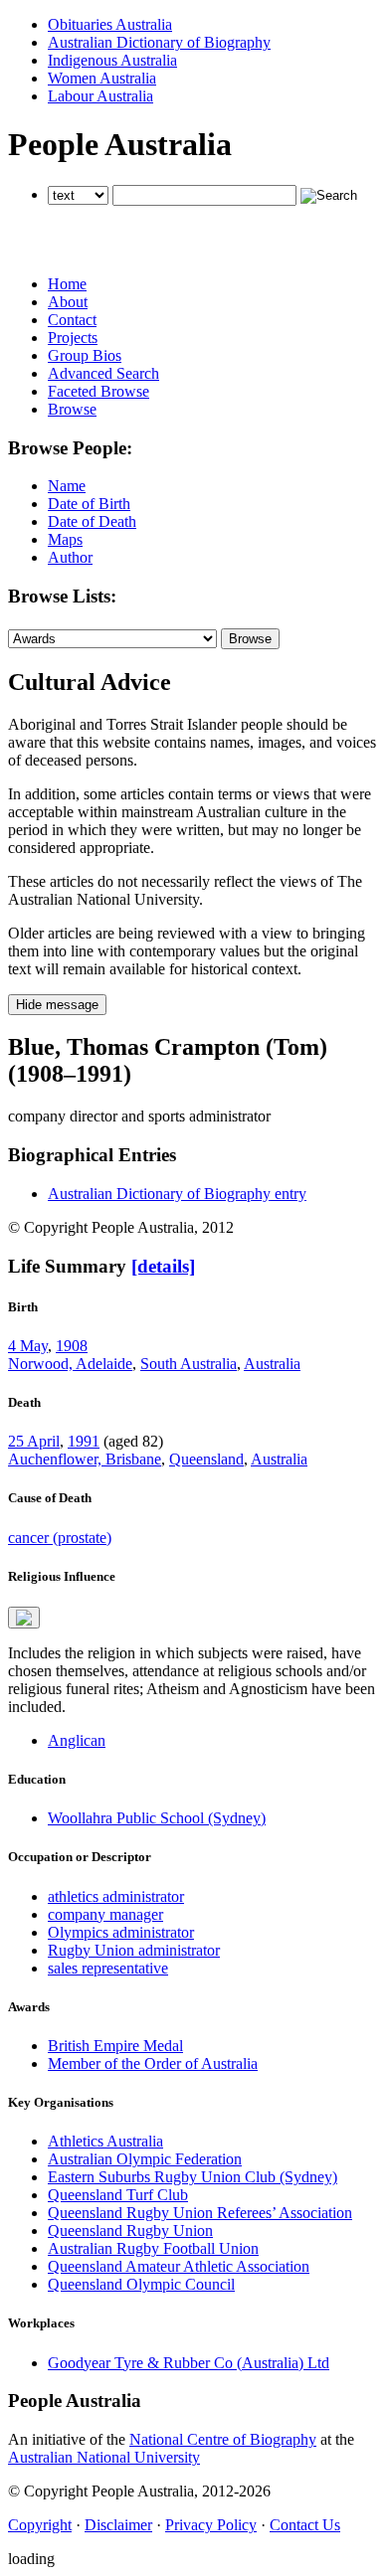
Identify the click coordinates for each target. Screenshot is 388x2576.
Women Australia (102, 78)
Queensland (206, 1459)
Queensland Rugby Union (130, 2231)
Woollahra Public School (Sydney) (157, 1818)
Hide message (57, 1005)
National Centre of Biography (223, 2439)
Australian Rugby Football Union (153, 2248)
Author (70, 557)
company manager (105, 1914)
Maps (65, 539)
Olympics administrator (121, 1932)
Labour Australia (100, 96)
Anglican (77, 1740)
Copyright (40, 2525)
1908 (72, 1346)
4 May (28, 1346)
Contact (72, 320)
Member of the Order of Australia (153, 2063)
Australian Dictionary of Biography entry (177, 1194)
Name (67, 486)
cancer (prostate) (60, 1538)
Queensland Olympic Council (141, 2284)
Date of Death (92, 521)
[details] (163, 1266)
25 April (34, 1441)
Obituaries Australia (110, 24)
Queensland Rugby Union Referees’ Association (200, 2213)
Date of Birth (89, 504)
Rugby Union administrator (134, 1950)
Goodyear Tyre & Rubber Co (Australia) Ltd (189, 2363)
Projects (73, 338)
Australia (272, 1364)
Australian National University (104, 2457)
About (68, 302)
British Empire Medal (115, 2046)
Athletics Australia (105, 2141)
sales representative (108, 1968)
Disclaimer (118, 2525)
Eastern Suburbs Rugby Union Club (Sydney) (193, 2177)
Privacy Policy (211, 2525)
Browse (72, 409)
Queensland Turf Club (118, 2195)
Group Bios (85, 355)
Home (67, 284)
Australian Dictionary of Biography (159, 42)
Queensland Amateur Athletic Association (179, 2266)
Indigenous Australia (112, 60)
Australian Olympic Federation (145, 2159)
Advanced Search (103, 373)
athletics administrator (116, 1896)
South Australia (189, 1364)
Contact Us (305, 2525)
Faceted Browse (98, 391)
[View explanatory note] (24, 1618)
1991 (84, 1441)
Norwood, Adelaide (70, 1364)
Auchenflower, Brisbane (85, 1459)
